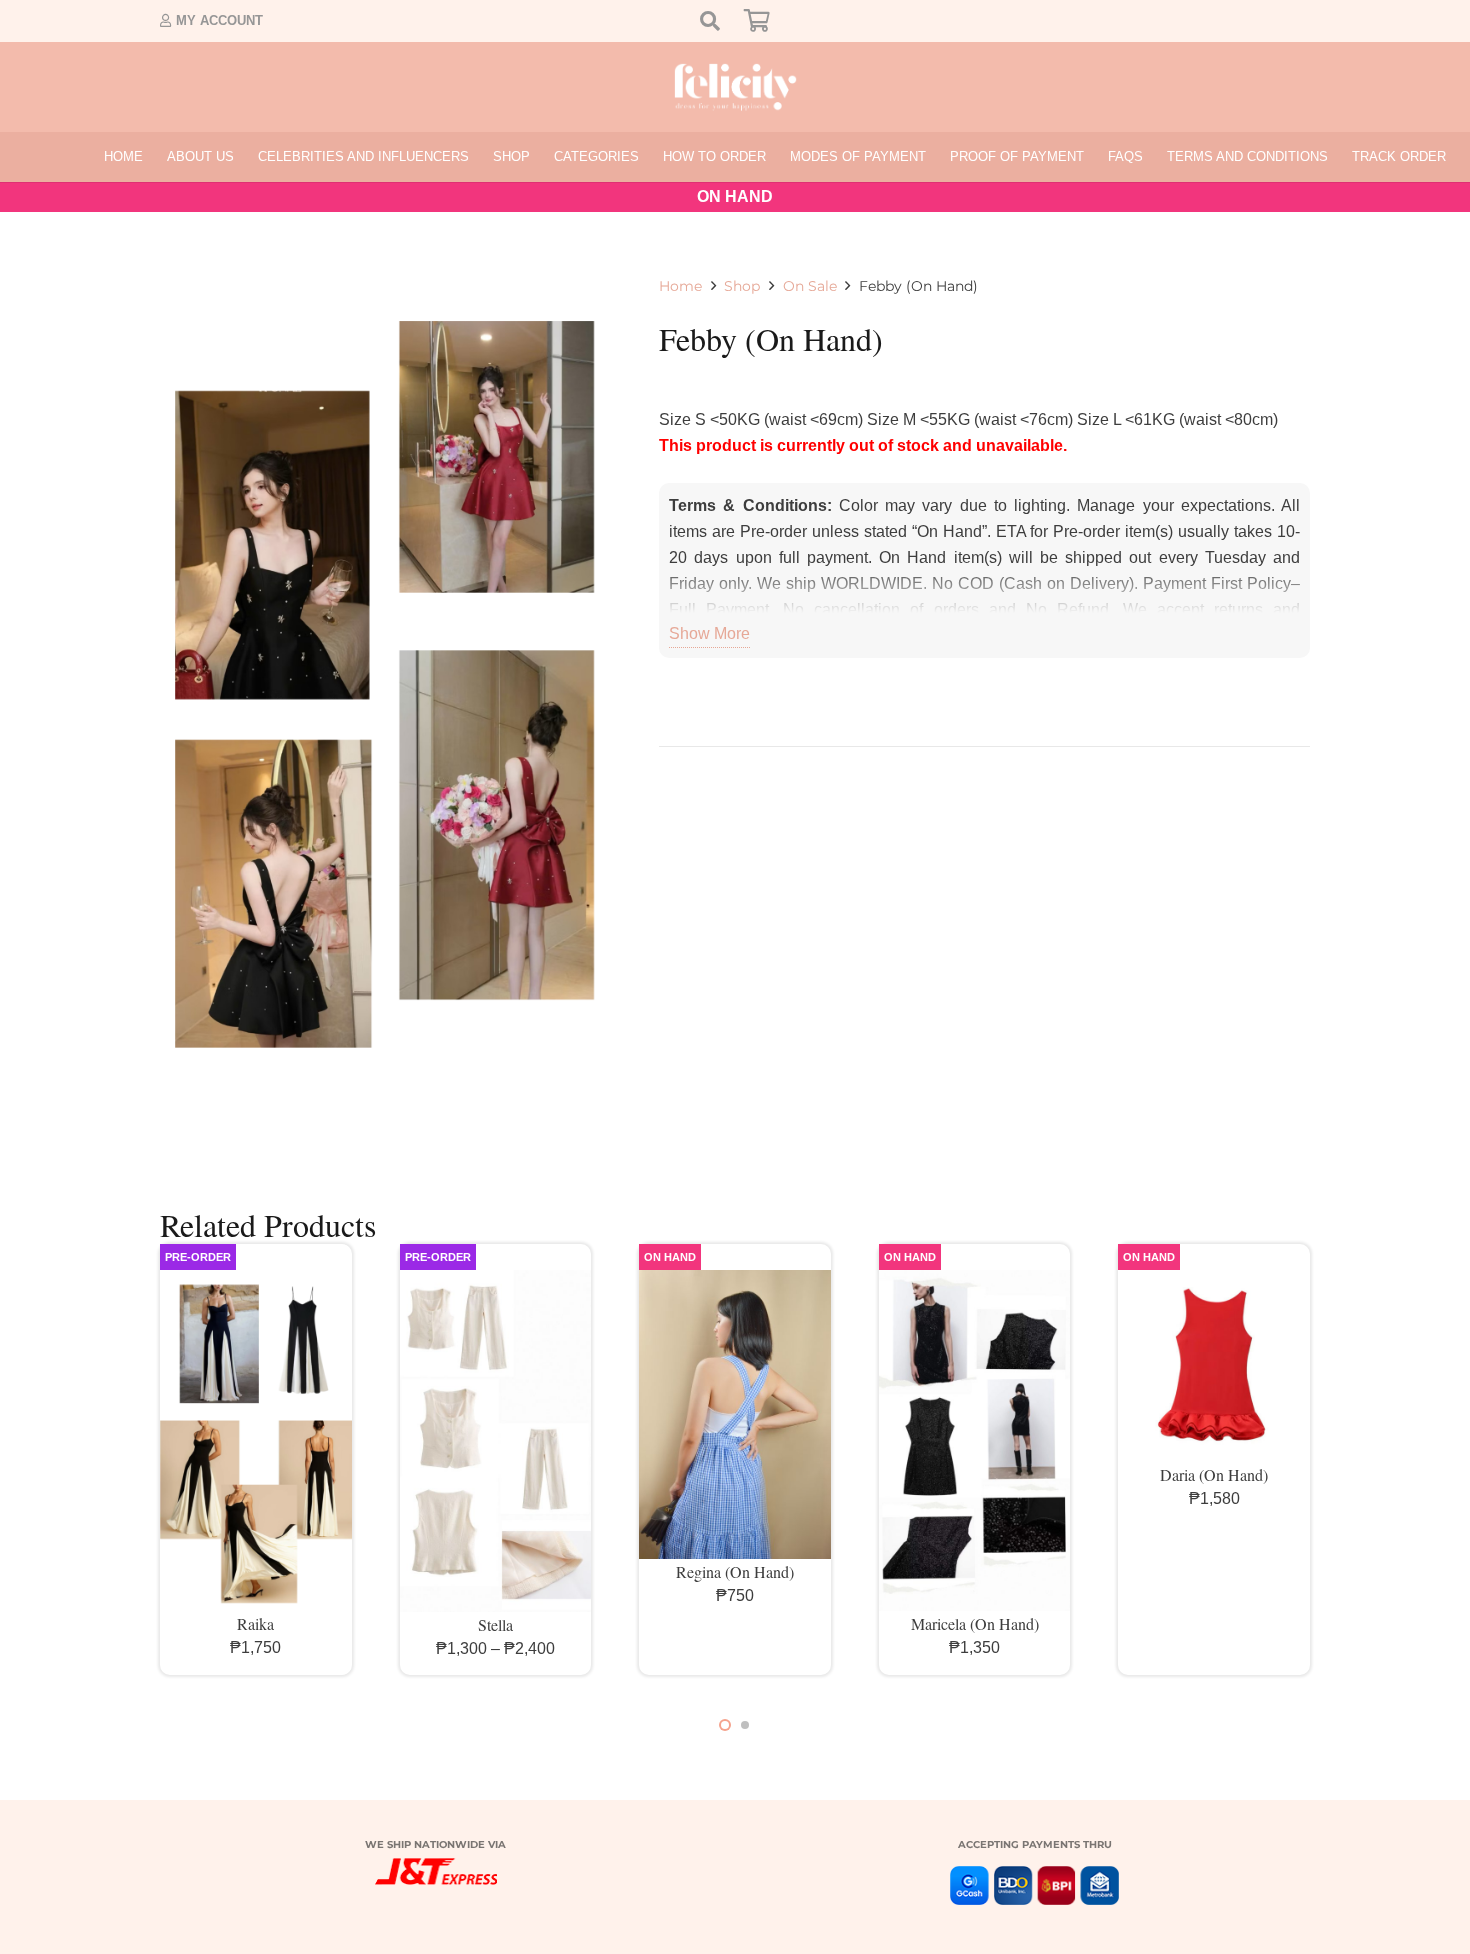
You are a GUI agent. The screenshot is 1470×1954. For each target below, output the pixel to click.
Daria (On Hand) (1214, 1474)
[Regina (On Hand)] (735, 1414)
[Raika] (256, 1440)
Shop (742, 286)
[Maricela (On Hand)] (975, 1440)
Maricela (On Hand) (975, 1623)
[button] (538, 157)
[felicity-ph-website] (735, 87)
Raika (255, 1623)
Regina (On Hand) (735, 1571)
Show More (709, 633)
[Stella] (496, 1441)
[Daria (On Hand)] (1214, 1366)
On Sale (810, 286)
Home (680, 286)
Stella (495, 1624)
